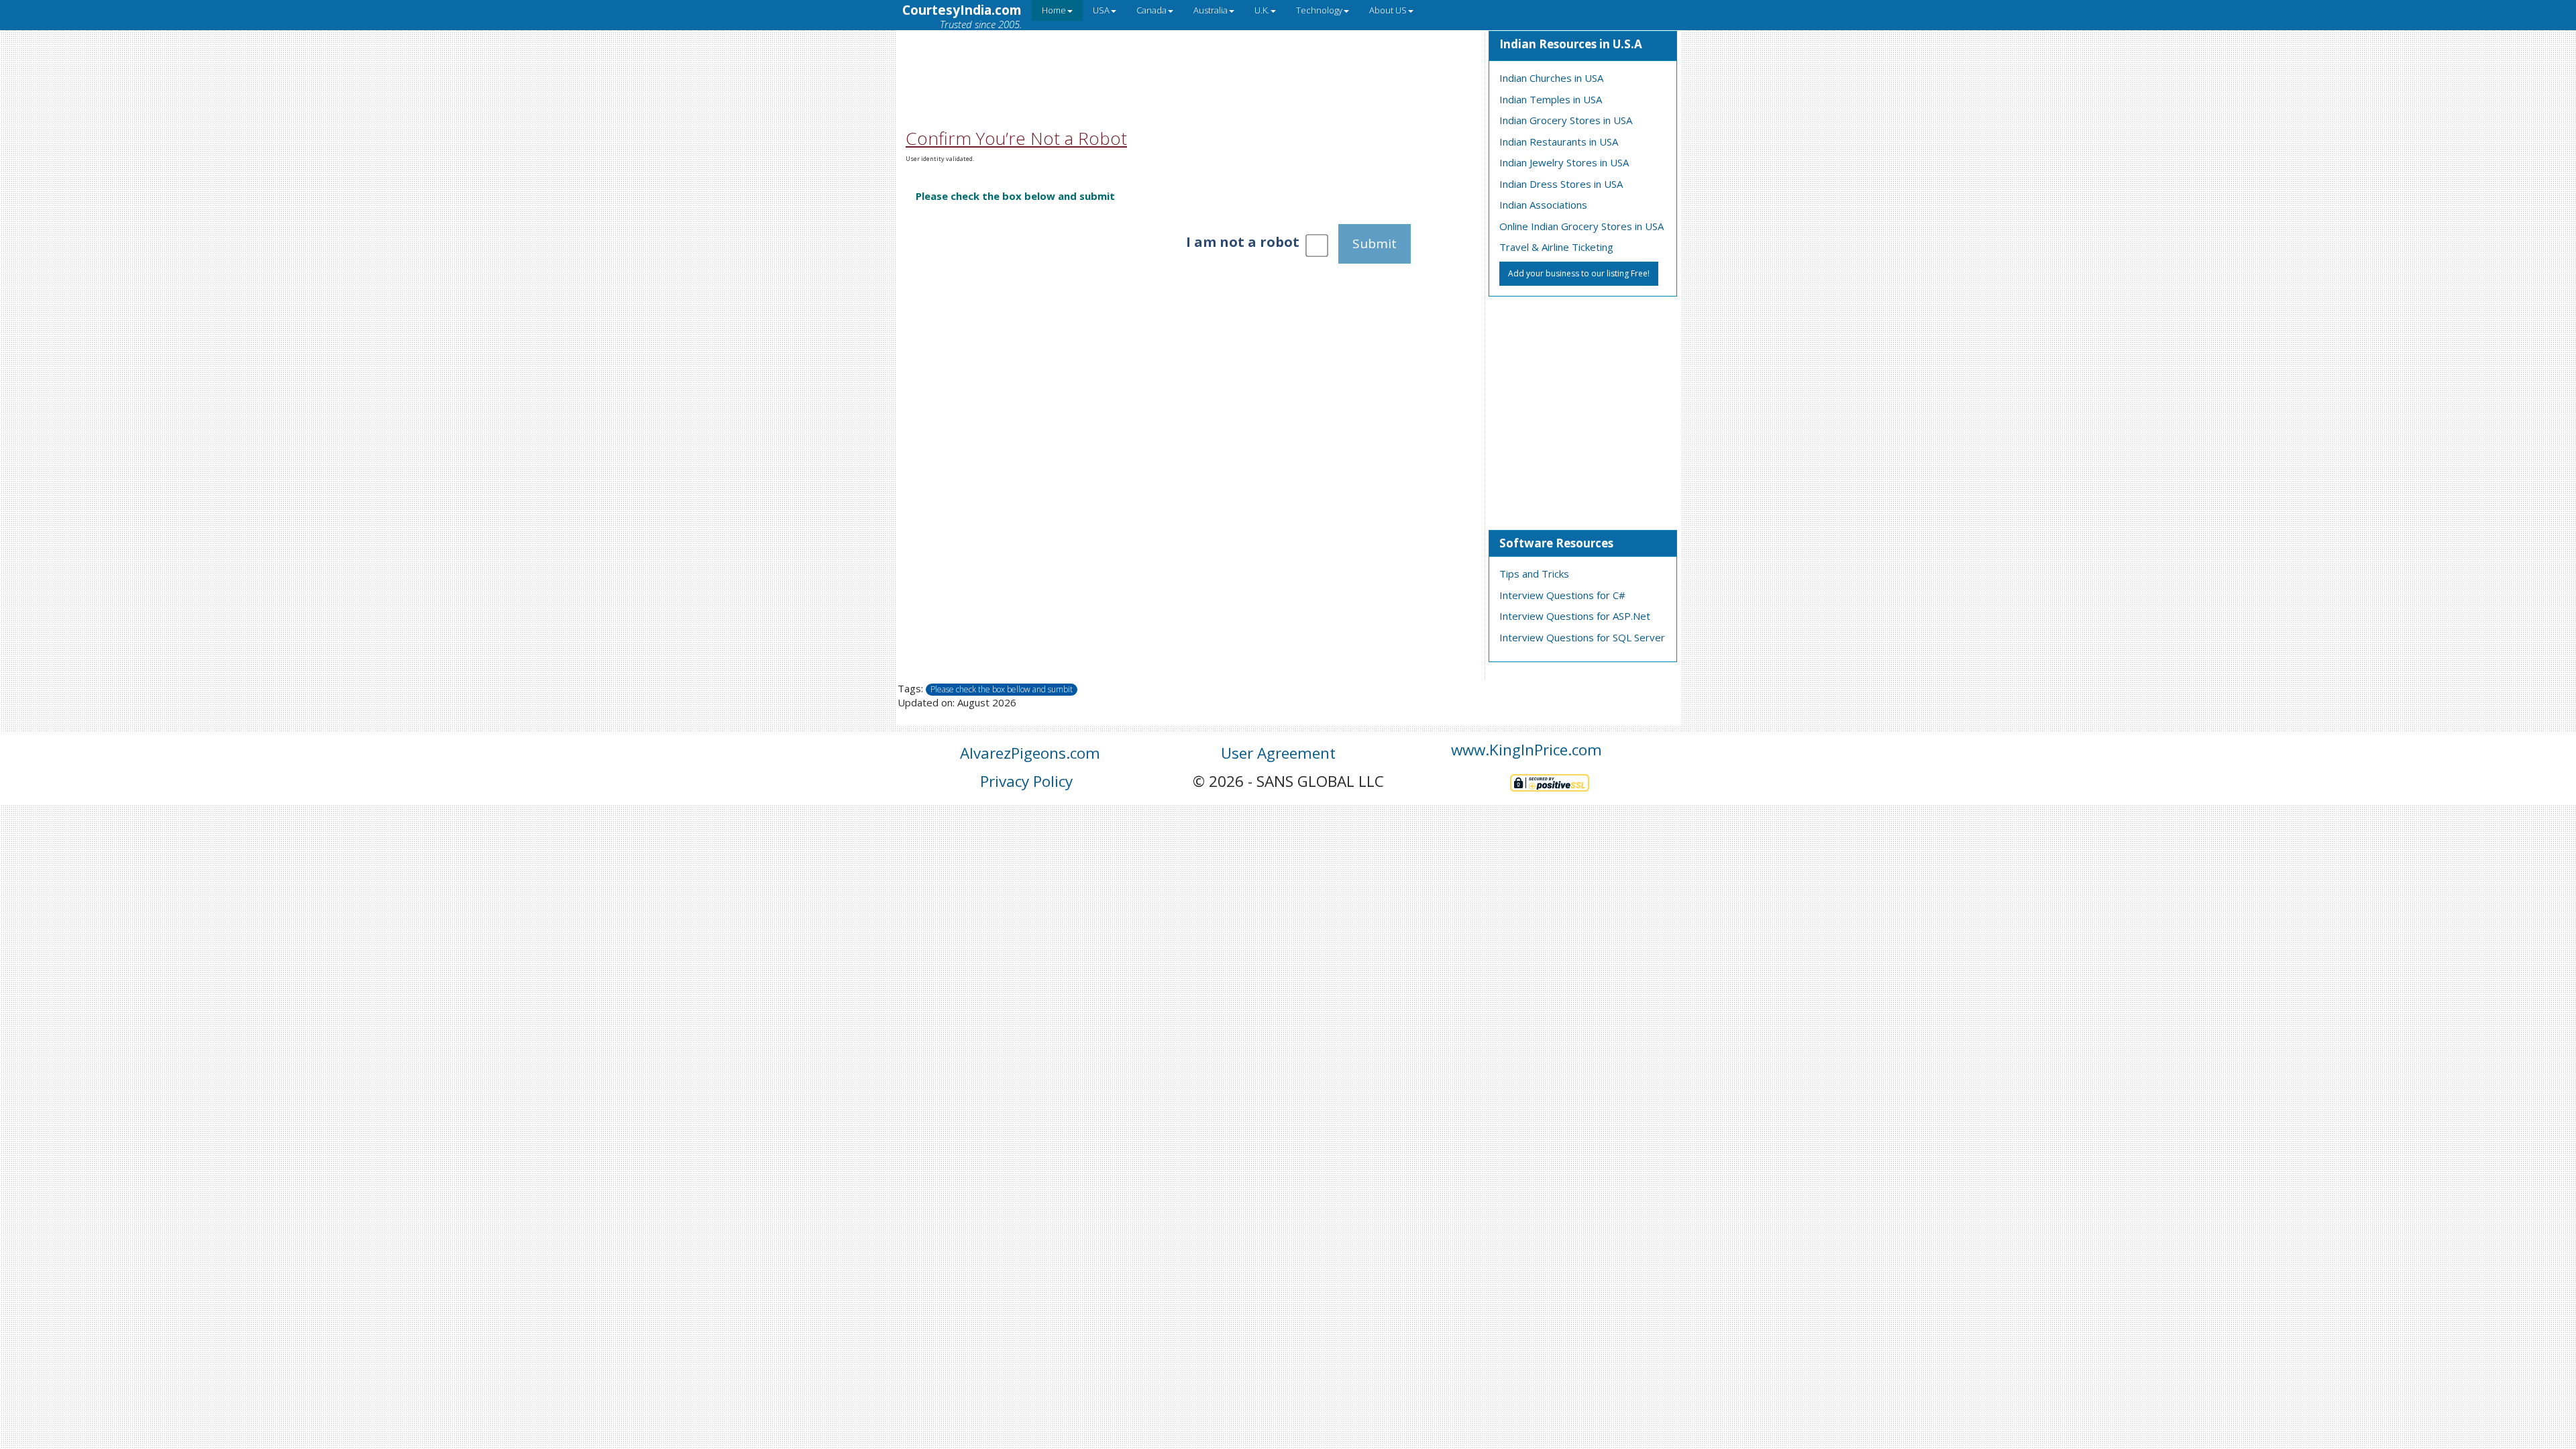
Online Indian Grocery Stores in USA (1581, 226)
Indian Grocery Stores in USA (1566, 120)
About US (1388, 10)
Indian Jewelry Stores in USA (1564, 162)
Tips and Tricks (1534, 574)
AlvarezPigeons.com (1030, 753)
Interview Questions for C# (1562, 595)
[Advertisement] (1190, 62)
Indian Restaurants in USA (1559, 142)
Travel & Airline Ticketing (1556, 247)
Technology (1319, 10)
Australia (1211, 10)
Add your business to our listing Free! (1579, 273)
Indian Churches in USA (1551, 78)
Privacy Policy (1026, 781)
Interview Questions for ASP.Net (1575, 616)
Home (1054, 10)
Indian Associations (1543, 205)
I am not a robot (1243, 242)
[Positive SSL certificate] (1550, 781)
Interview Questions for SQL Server (1582, 637)
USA (1101, 10)
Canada (1151, 10)
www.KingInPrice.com (1526, 750)
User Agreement (1278, 753)
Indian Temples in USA (1551, 99)
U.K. (1262, 10)
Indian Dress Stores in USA (1561, 184)
